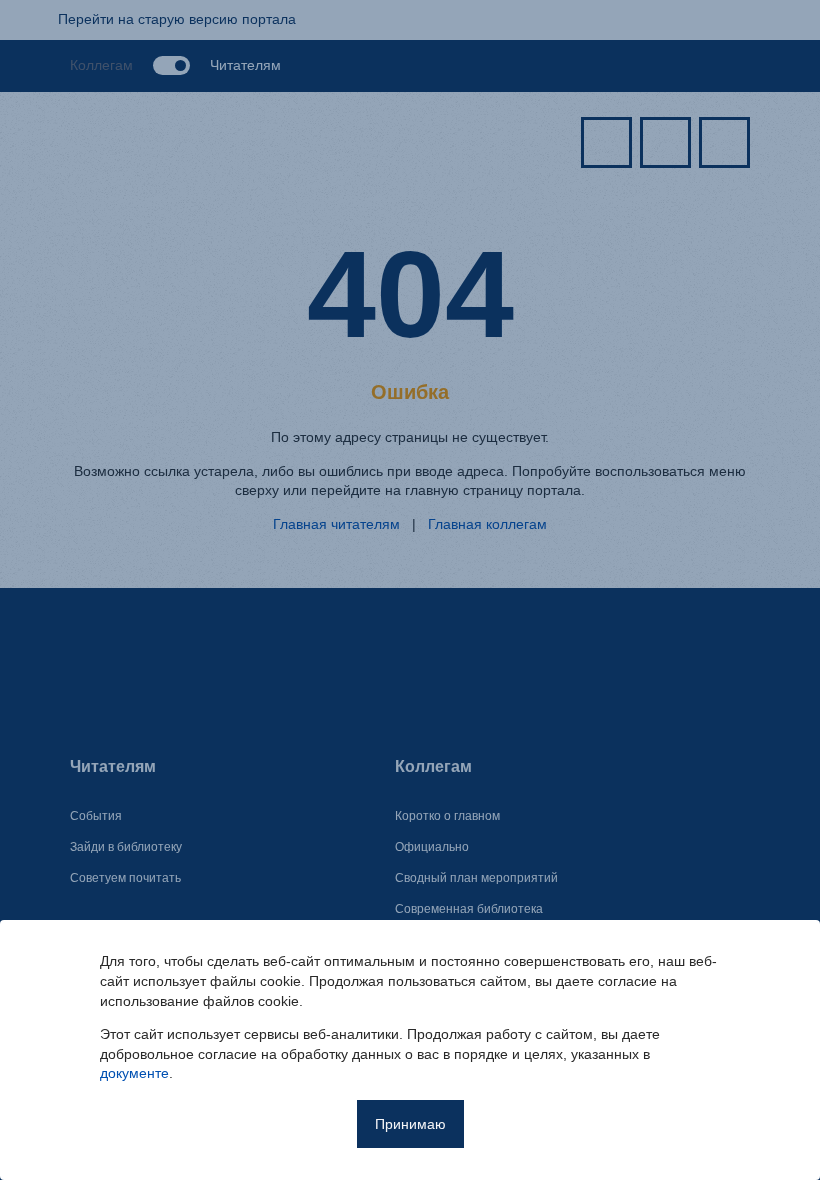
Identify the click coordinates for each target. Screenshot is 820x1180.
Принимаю (410, 1124)
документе (134, 1073)
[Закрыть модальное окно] (781, 959)
